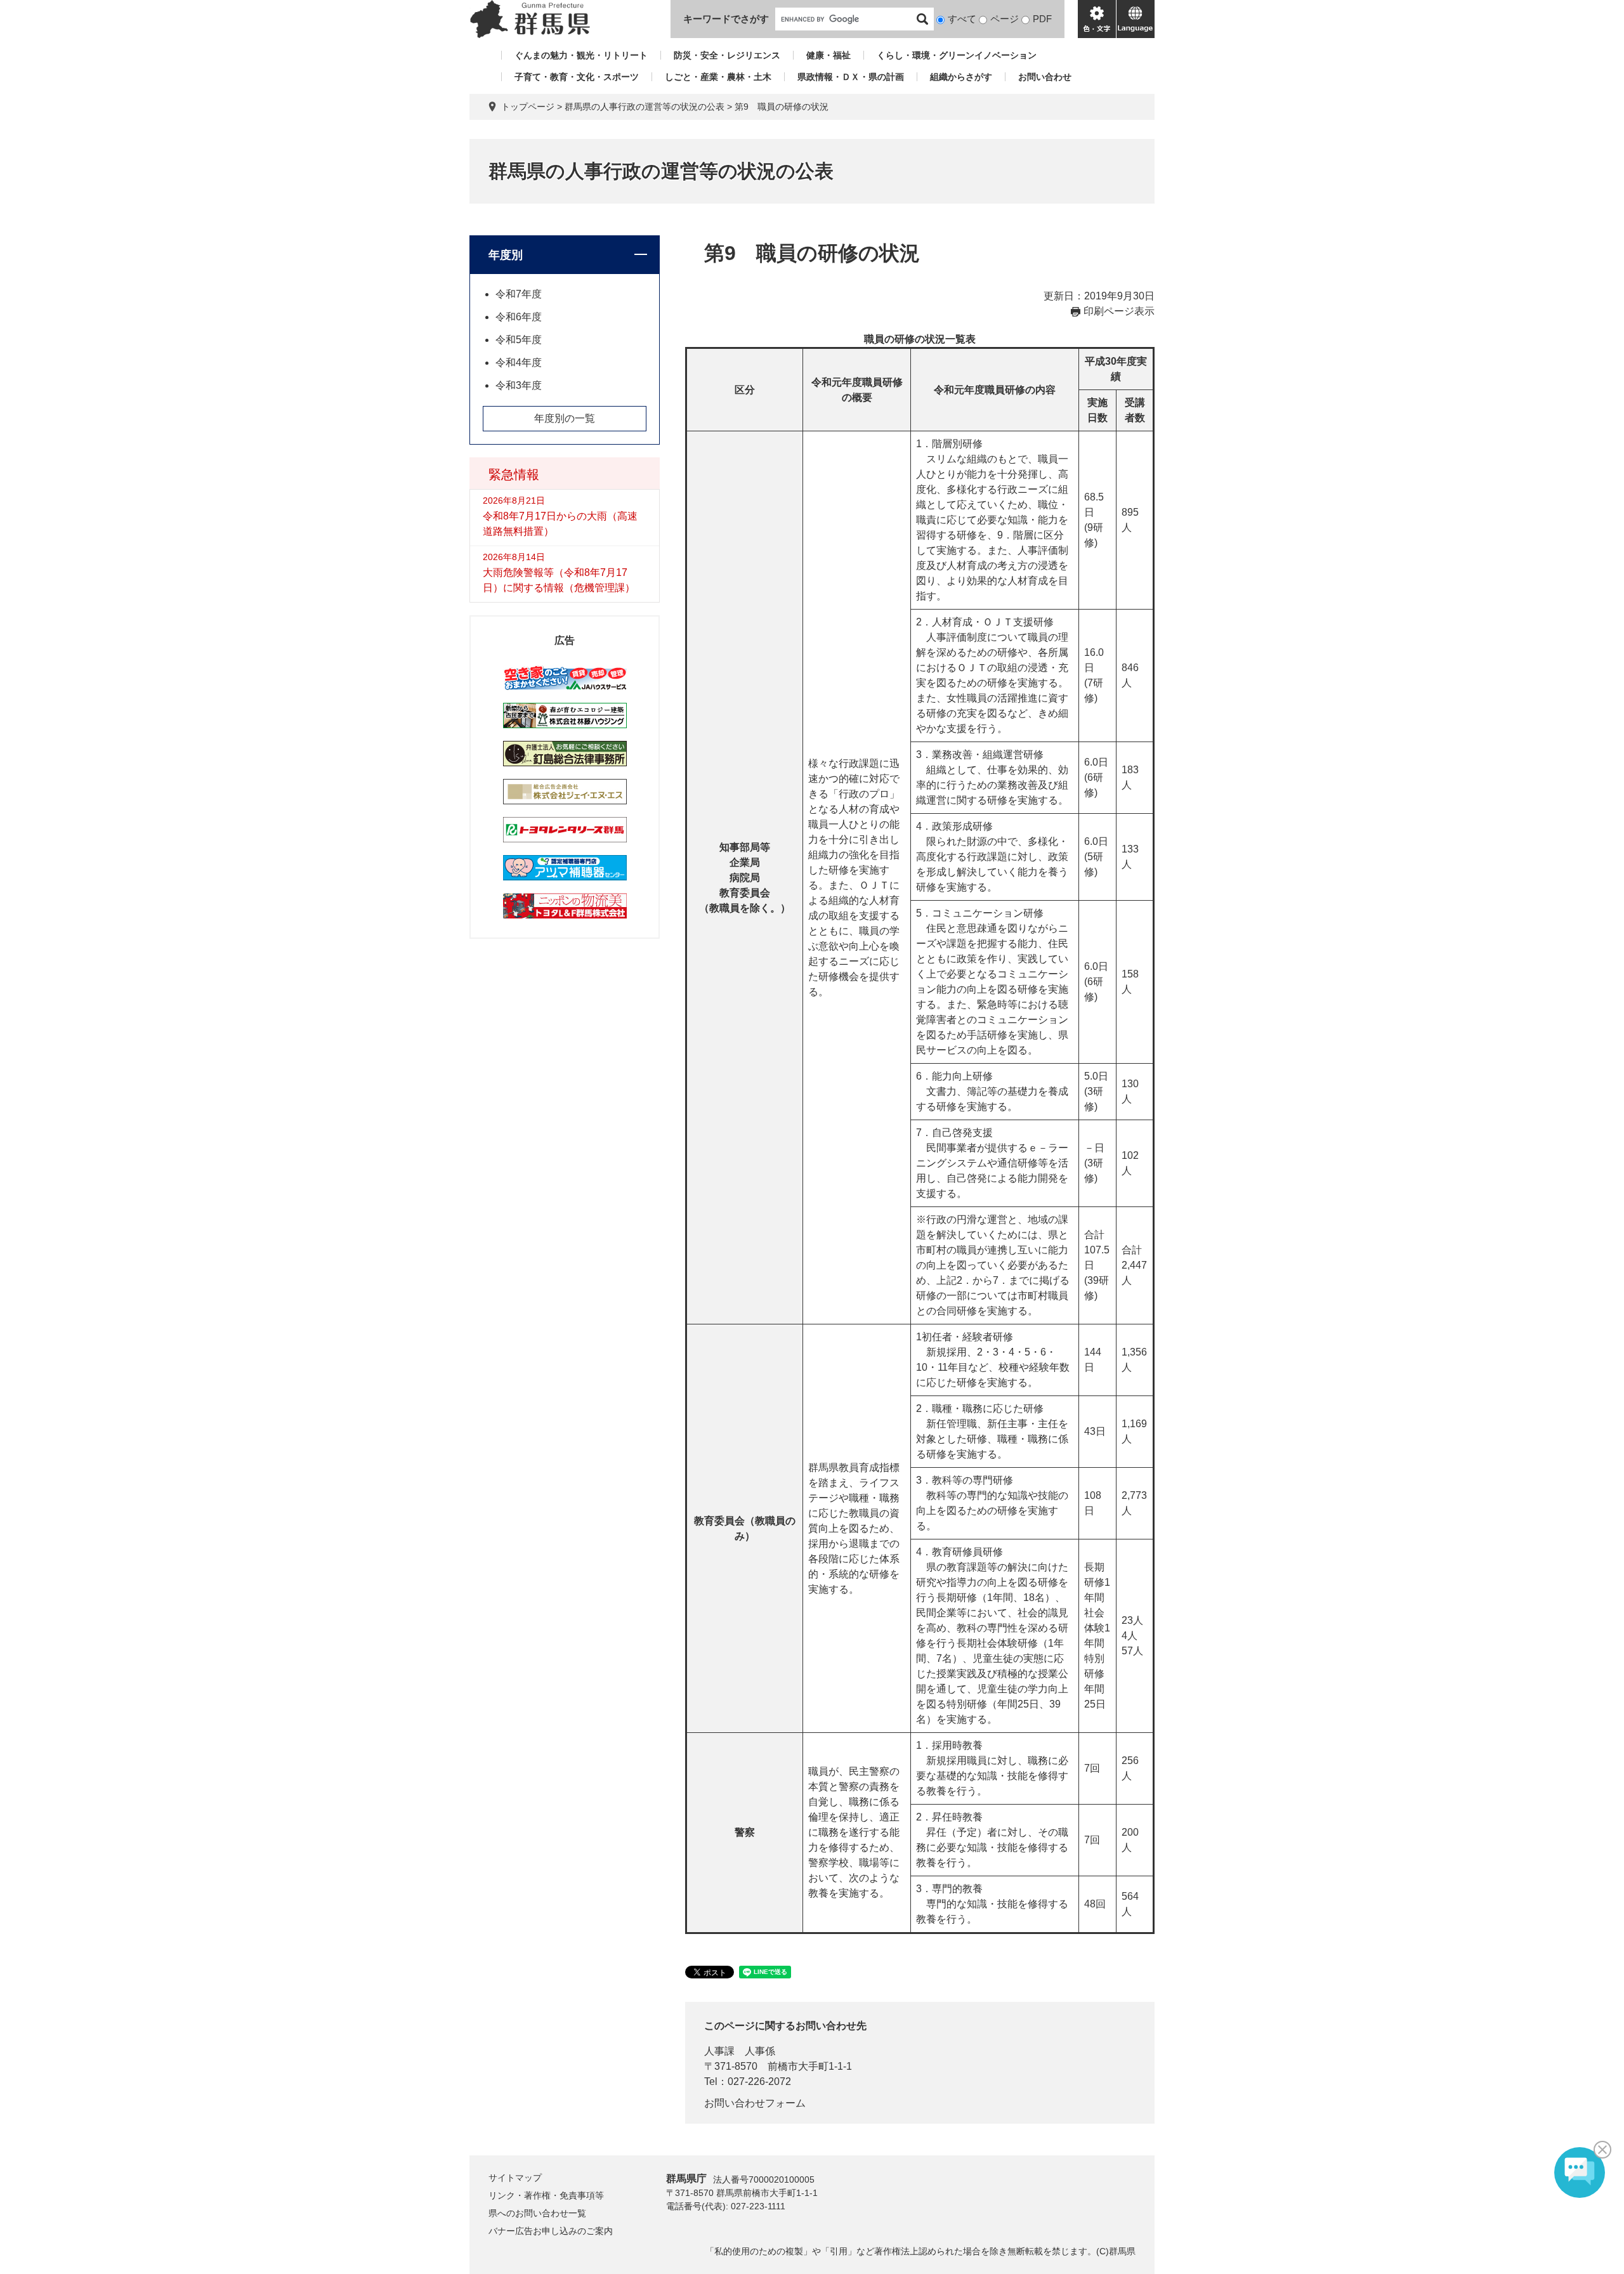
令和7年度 (519, 294)
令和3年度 (519, 385)
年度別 (506, 255)
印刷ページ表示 (1119, 311)
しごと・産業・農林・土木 (718, 77)
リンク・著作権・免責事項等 (546, 2195)
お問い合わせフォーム (755, 2103)
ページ (1005, 19)
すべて (962, 19)
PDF (1042, 19)
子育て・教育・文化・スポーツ (577, 77)
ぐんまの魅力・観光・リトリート (581, 55)
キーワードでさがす (726, 19)
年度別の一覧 (565, 418)
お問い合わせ (1045, 77)
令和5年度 (519, 340)
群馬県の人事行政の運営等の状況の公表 (645, 107)
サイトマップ (515, 2178)
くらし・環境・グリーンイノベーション (957, 55)
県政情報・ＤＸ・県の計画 (851, 77)
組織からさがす (961, 77)
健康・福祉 (828, 55)
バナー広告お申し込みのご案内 (551, 2231)
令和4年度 (519, 363)
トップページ (528, 107)
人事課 (719, 2051)
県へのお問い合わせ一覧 (537, 2213)
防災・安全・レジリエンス (727, 55)
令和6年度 (519, 317)
